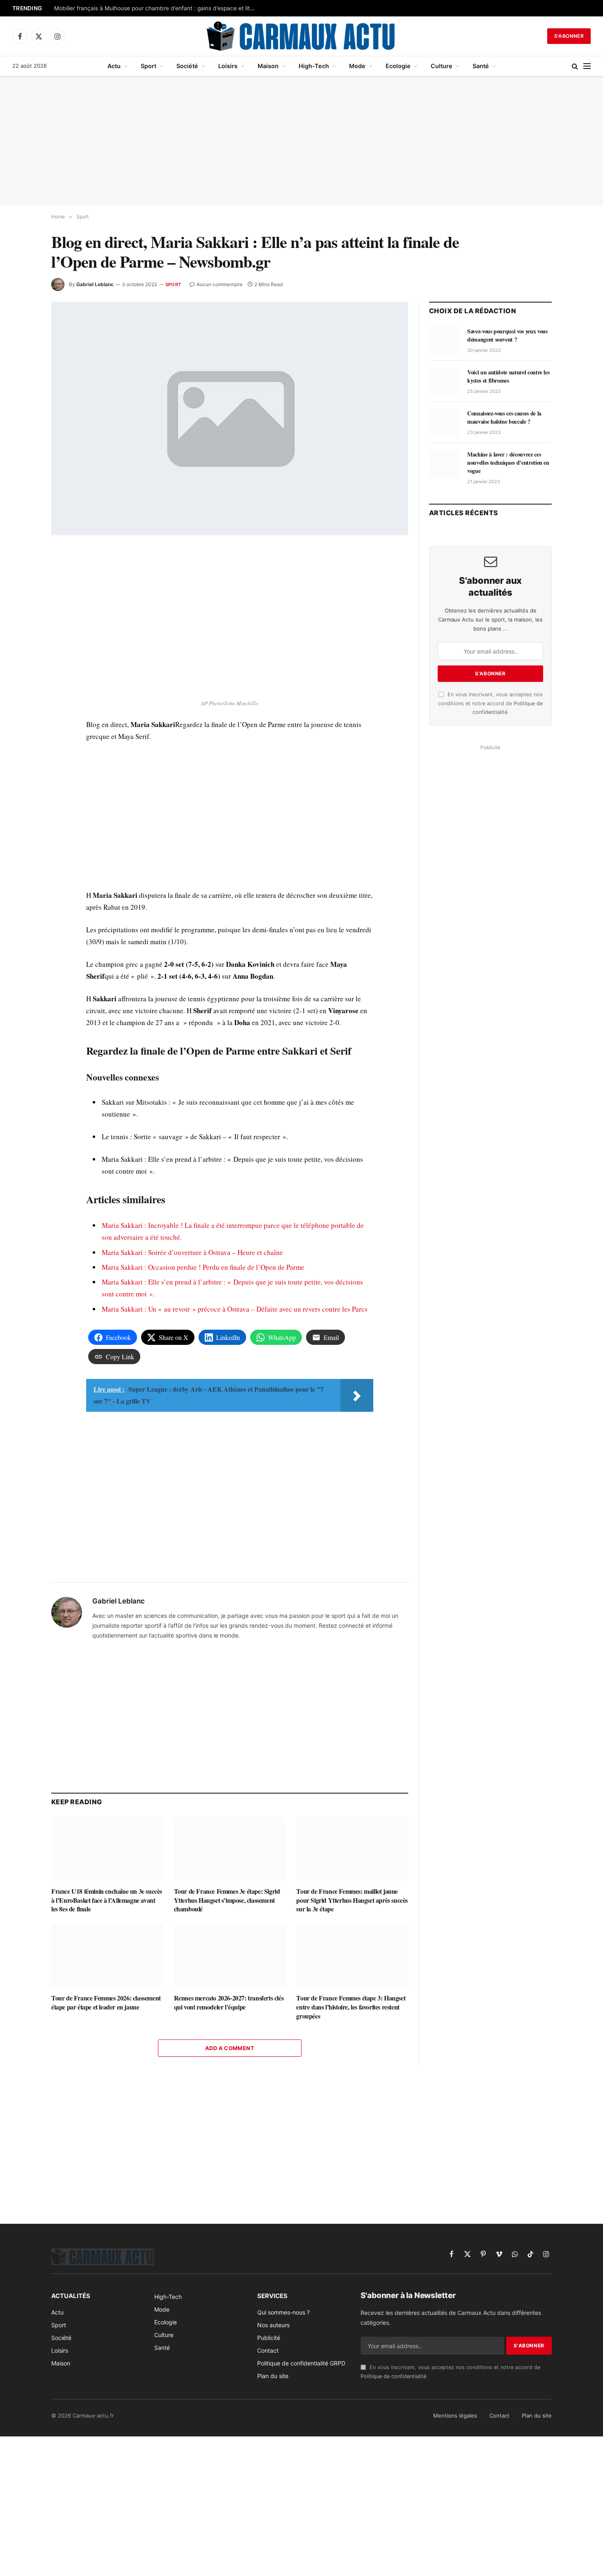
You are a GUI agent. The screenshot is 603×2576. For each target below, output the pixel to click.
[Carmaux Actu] (302, 36)
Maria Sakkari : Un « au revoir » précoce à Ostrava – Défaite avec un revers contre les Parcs (235, 1309)
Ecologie (398, 66)
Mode (357, 66)
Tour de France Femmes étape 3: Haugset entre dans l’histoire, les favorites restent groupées (351, 2007)
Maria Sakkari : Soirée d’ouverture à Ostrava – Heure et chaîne (192, 1252)
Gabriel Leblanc (95, 284)
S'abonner (569, 36)
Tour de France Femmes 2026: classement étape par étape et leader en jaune (106, 2003)
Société (187, 66)
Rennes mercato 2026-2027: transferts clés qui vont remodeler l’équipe (229, 2003)
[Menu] (587, 66)
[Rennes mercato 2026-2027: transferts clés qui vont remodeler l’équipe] (230, 1956)
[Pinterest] (22, 631)
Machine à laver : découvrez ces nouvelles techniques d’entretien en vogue (508, 463)
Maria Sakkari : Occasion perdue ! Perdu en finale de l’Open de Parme (203, 1267)
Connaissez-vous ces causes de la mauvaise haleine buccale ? (504, 417)
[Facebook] (22, 575)
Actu (114, 66)
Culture (442, 66)
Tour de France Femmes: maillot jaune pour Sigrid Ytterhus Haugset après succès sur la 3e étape (352, 1900)
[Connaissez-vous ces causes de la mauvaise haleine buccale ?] (444, 422)
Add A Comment (230, 2048)
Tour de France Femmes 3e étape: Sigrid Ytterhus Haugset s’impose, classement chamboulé (227, 1900)
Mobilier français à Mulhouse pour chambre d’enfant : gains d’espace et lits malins (157, 8)
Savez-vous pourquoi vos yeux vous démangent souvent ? (507, 335)
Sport (148, 66)
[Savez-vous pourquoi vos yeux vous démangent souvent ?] (444, 340)
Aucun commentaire (219, 284)
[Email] (22, 650)
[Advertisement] (301, 141)
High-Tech (314, 66)
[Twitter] (22, 594)
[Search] (575, 66)
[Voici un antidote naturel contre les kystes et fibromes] (444, 381)
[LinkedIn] (22, 612)
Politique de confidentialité (393, 2376)
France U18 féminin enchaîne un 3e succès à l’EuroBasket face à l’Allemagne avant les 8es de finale (107, 1900)
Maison (268, 66)
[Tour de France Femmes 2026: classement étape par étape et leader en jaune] (107, 1956)
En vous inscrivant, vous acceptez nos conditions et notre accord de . (490, 703)
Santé (481, 66)
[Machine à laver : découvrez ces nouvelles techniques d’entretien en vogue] (444, 463)
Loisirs (228, 66)
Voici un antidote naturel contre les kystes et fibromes (508, 376)
